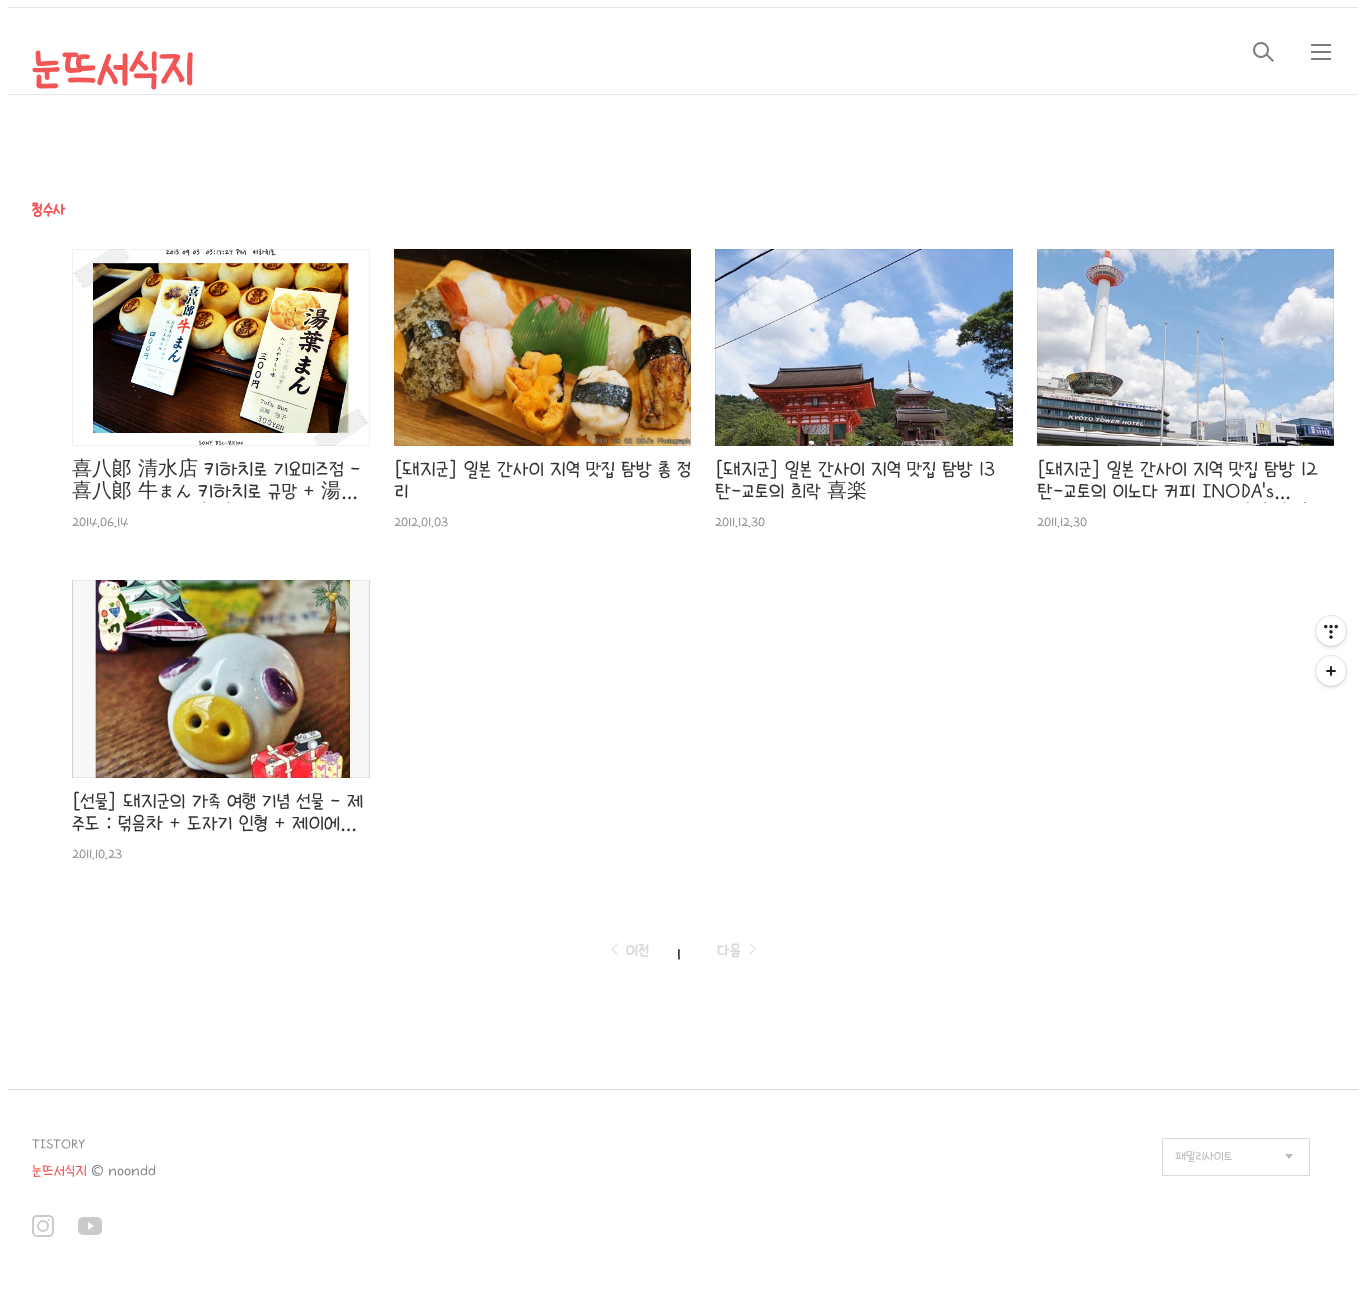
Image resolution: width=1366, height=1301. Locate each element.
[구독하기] (1331, 671)
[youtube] (90, 1228)
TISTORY (58, 1144)
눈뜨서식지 (113, 70)
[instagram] (43, 1228)
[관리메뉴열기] (1331, 631)
